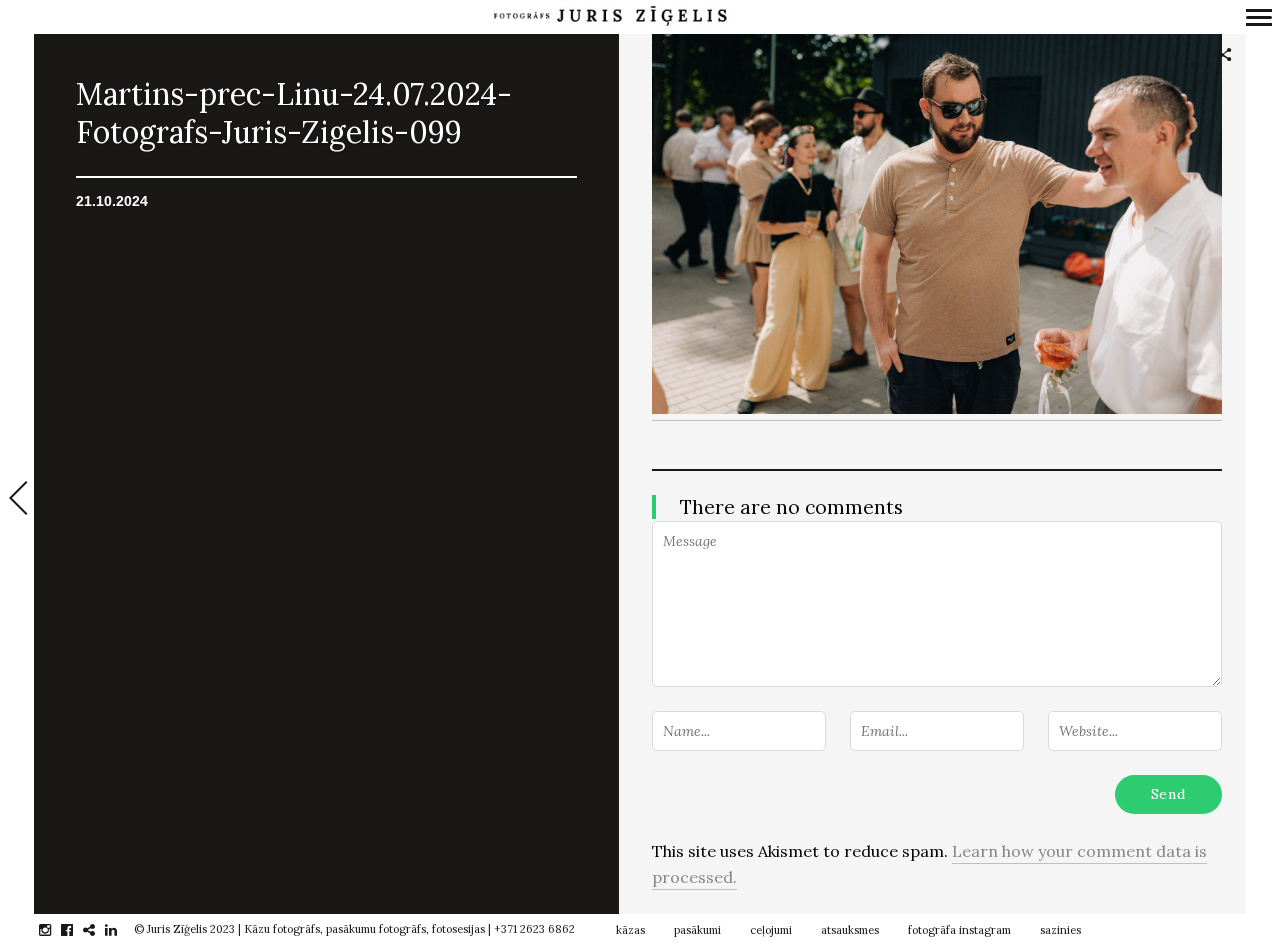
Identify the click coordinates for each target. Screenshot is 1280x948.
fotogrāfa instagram (959, 930)
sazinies (1060, 930)
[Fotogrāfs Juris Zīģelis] (610, 16)
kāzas (630, 930)
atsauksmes (850, 930)
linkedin (121, 930)
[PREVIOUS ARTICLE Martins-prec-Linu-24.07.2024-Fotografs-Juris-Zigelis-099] (17, 500)
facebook (77, 930)
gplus (99, 930)
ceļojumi (771, 930)
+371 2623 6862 (534, 929)
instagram (55, 930)
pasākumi (697, 930)
